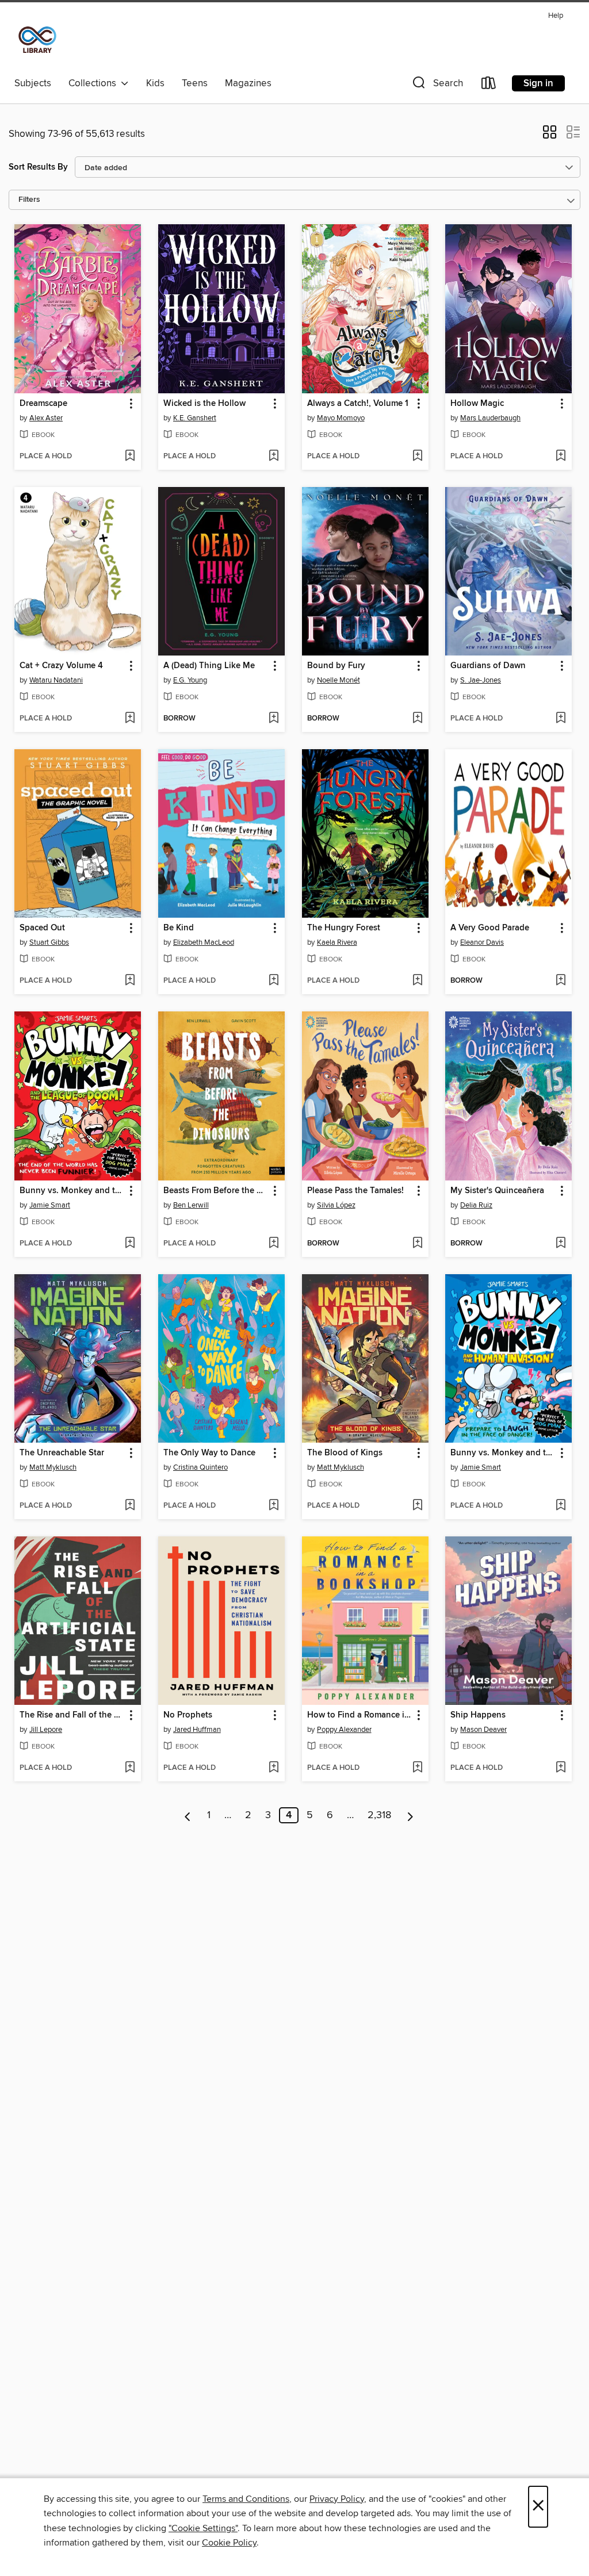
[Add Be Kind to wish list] (274, 981)
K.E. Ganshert (195, 418)
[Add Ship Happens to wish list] (561, 1768)
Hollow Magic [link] (477, 404)
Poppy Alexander (344, 1730)
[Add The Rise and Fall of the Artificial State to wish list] (130, 1768)
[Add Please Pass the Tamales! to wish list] (417, 1244)
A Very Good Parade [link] (490, 928)
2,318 (379, 1815)
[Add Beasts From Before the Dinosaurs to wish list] (274, 1244)
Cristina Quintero (200, 1467)
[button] (437, 85)
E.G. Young (190, 680)
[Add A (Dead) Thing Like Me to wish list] (274, 719)
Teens (195, 83)
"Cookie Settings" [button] (203, 2528)
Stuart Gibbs (49, 942)
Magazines (248, 83)
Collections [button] (95, 83)
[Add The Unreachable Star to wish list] (130, 1506)
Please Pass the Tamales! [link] (355, 1191)
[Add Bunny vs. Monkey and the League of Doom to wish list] (130, 1244)
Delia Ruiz (476, 1205)
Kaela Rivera (337, 942)
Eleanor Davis (482, 942)
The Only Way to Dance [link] (209, 1453)
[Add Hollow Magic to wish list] (561, 457)
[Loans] (489, 85)
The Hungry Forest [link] (344, 928)
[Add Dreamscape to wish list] (130, 457)
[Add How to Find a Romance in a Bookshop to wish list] (417, 1768)
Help (556, 16)
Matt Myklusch (53, 1467)
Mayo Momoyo (341, 418)
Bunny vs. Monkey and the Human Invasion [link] (503, 1453)
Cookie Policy (229, 2543)
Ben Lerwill (191, 1205)
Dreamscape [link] (43, 404)
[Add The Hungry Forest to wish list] (417, 981)
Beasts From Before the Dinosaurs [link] (216, 1191)
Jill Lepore (46, 1730)
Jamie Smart (50, 1205)
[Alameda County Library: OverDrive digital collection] (37, 40)
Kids (155, 83)
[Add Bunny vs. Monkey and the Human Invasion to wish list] (561, 1506)
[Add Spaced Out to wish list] (130, 981)
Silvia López (336, 1205)
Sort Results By (38, 167)
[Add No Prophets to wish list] (274, 1768)
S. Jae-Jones (481, 680)
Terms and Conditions (246, 2499)
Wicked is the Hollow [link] (204, 404)
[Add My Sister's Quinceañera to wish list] (561, 1244)
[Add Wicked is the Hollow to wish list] (274, 457)
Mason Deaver (483, 1730)
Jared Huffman (197, 1730)
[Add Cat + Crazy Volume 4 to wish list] (130, 719)
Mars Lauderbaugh (490, 418)
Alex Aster (46, 418)
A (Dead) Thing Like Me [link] (209, 666)
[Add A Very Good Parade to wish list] (561, 981)
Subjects (33, 83)
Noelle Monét (339, 680)
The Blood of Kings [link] (345, 1453)
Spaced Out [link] (42, 928)
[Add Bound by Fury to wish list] (417, 719)
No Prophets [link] (188, 1715)
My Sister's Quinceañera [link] (497, 1191)
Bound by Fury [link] (336, 666)
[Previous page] (188, 1815)
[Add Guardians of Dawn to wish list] (561, 719)
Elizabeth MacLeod (204, 942)
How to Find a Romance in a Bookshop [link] (360, 1715)
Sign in (538, 83)
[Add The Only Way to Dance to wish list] (274, 1506)
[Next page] (410, 1815)
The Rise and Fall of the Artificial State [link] (72, 1715)
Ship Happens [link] (478, 1715)
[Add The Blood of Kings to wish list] (417, 1506)
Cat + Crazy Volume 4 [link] (61, 666)
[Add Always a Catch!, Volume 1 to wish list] (417, 457)
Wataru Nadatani (56, 680)
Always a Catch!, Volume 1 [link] (358, 404)
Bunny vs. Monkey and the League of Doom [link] (72, 1191)
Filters (29, 200)
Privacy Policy (337, 2499)
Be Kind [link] (179, 928)
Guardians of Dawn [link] (488, 666)
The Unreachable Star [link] (62, 1453)
